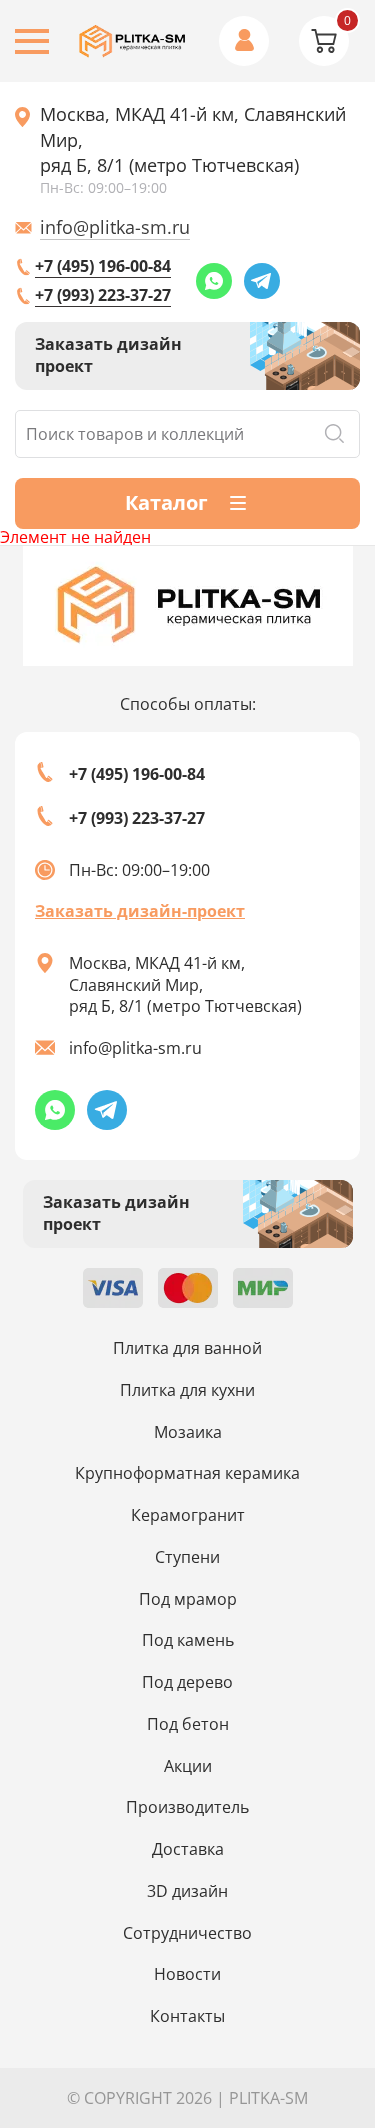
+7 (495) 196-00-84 (103, 266)
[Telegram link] (262, 281)
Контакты (187, 2016)
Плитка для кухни (187, 1390)
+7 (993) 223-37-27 (103, 295)
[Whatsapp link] (214, 281)
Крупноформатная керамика (187, 1473)
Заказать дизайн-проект (140, 911)
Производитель (187, 1807)
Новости (187, 1974)
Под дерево (187, 1682)
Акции (188, 1766)
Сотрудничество (187, 1933)
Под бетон (188, 1724)
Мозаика (188, 1432)
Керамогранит (188, 1515)
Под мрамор (188, 1599)
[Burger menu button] (32, 41)
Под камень (188, 1640)
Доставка (188, 1849)
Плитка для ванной (187, 1348)
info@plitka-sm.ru (115, 227)
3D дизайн (187, 1891)
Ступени (187, 1557)
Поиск (334, 434)
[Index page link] (133, 41)
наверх (329, 1965)
